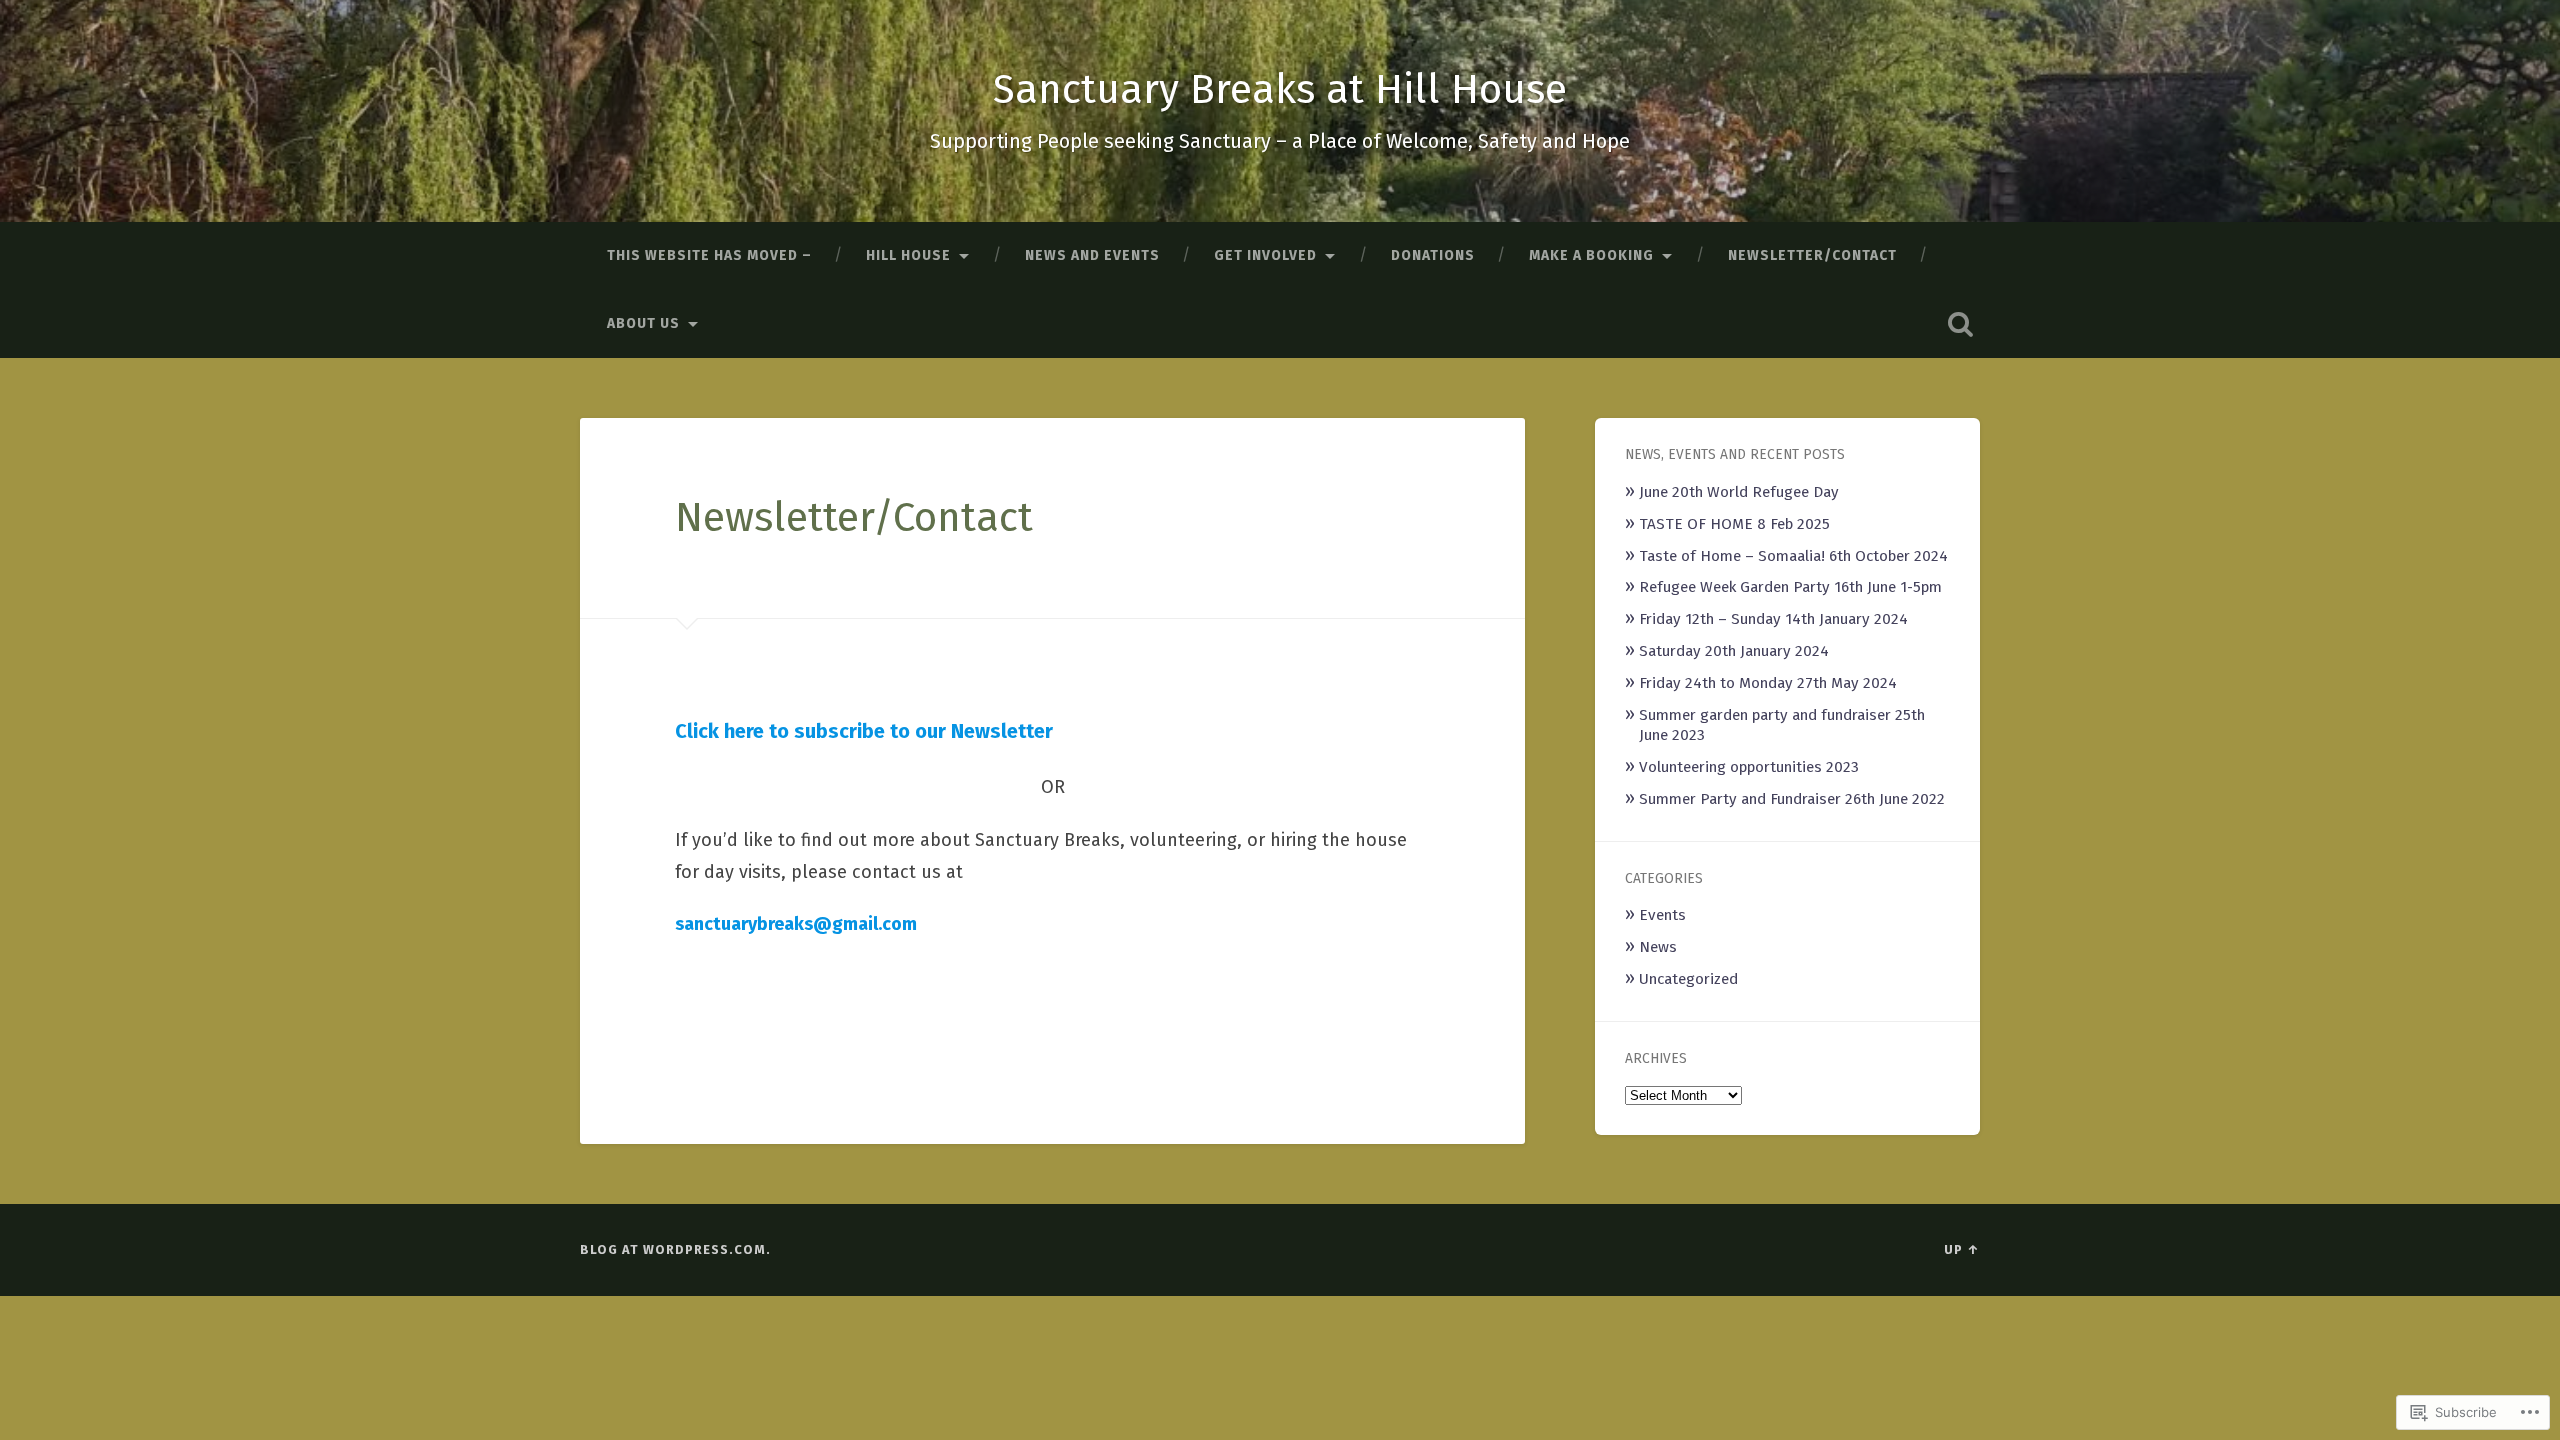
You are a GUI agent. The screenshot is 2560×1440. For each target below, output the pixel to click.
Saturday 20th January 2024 (1734, 651)
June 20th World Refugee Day (1739, 492)
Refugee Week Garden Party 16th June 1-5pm (1790, 587)
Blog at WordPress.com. (675, 1249)
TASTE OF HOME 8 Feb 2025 (1734, 524)
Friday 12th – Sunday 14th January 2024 (1773, 619)
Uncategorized (1688, 979)
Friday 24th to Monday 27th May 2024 (1768, 683)
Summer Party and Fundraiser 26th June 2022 (1792, 799)
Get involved (1265, 255)
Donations (1433, 255)
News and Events (1092, 255)
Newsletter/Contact (1812, 255)
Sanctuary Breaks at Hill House (1280, 89)
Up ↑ (1962, 1249)
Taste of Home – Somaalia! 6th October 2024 (1793, 556)
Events (1662, 915)
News (1658, 947)
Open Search (1960, 324)
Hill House (908, 255)
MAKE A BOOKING (1591, 255)
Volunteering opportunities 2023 (1749, 767)
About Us (643, 323)
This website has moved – (709, 255)
